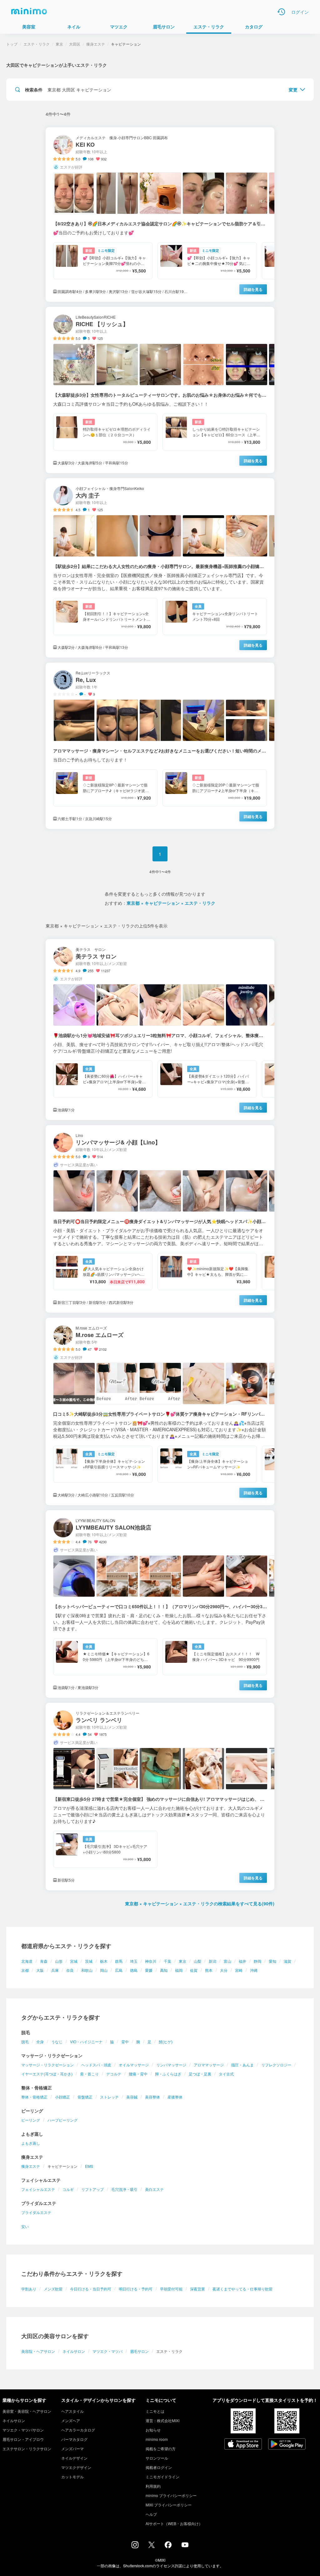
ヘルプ (151, 2514)
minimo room (157, 2439)
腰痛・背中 (138, 2074)
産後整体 (175, 2097)
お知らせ (153, 2430)
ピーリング (31, 2120)
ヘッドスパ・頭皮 (96, 2065)
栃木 (104, 1961)
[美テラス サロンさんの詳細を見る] (160, 1030)
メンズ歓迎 (53, 2289)
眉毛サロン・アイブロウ (23, 2439)
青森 (44, 1961)
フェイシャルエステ (38, 2189)
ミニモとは (155, 2411)
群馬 (119, 1961)
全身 (40, 2042)
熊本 (209, 1970)
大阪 (40, 1970)
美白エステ (154, 2189)
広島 (119, 1970)
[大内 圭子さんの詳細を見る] (160, 568)
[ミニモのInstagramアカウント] (135, 2546)
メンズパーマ (72, 2449)
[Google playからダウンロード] (287, 2445)
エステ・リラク (37, 44)
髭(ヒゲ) (166, 2042)
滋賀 (287, 1961)
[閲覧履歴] (281, 12)
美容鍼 (132, 2097)
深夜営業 (197, 2289)
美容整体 (152, 2097)
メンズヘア (71, 2420)
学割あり (29, 2289)
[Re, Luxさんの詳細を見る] (160, 746)
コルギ (68, 2189)
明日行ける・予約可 (136, 2289)
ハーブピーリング (62, 2120)
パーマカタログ (74, 2439)
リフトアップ (92, 2189)
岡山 (104, 1970)
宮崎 (239, 1970)
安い (25, 2226)
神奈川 (151, 1961)
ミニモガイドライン (162, 2477)
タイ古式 (226, 2074)
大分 (224, 1970)
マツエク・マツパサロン (23, 2430)
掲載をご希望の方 (161, 2449)
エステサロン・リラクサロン (27, 2449)
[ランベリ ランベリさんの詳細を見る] (160, 1797)
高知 (164, 1970)
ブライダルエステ (36, 2212)
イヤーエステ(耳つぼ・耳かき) (47, 2074)
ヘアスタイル (72, 2411)
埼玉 (134, 1961)
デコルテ (114, 2074)
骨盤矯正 (85, 2097)
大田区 (75, 44)
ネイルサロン (74, 2351)
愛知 (272, 1961)
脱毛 (25, 2042)
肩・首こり (89, 2074)
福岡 (179, 1970)
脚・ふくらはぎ (168, 2074)
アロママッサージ (209, 2065)
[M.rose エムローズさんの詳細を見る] (160, 1411)
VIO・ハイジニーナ (86, 2042)
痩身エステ (31, 2166)
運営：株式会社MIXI (162, 2420)
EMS (89, 2166)
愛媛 (149, 1970)
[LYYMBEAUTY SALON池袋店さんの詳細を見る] (160, 1604)
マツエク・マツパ (107, 2351)
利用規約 (153, 2486)
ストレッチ (109, 2097)
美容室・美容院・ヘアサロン (27, 2411)
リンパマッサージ (171, 2065)
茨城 (89, 1961)
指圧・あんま (242, 2065)
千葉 (167, 1961)
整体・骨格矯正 (34, 2097)
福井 (242, 1961)
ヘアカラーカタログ (78, 2430)
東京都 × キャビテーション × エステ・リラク (171, 903)
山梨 (197, 1961)
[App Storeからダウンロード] (243, 2445)
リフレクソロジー (276, 2065)
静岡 (257, 1961)
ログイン (300, 12)
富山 (227, 1961)
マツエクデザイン (76, 2467)
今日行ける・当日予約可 (91, 2289)
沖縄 (254, 1970)
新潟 (212, 1961)
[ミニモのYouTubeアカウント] (185, 2545)
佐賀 (194, 1970)
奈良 (70, 1970)
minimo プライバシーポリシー (171, 2495)
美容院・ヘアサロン (38, 2351)
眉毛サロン (139, 2351)
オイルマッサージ (134, 2065)
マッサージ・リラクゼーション (47, 2065)
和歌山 (87, 1970)
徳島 (134, 1970)
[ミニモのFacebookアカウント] (168, 2546)
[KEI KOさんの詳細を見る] (160, 215)
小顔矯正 (62, 2097)
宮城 (74, 1961)
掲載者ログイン (159, 2467)
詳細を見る (253, 289)
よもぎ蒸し (31, 2143)
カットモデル (72, 2477)
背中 (125, 2042)
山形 (59, 1961)
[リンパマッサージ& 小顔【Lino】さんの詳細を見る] (160, 1219)
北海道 (27, 1961)
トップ (12, 44)
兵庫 (55, 1970)
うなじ (57, 2042)
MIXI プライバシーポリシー (169, 2505)
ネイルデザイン (74, 2458)
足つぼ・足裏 (200, 2074)
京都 (25, 1970)
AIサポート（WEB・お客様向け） (174, 2523)
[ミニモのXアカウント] (152, 2546)
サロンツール (157, 2458)
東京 (182, 1961)
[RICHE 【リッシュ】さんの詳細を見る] (160, 390)
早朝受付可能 (171, 2289)
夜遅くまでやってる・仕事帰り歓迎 (242, 2289)
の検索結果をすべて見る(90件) (200, 1903)
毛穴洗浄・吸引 (124, 2189)
